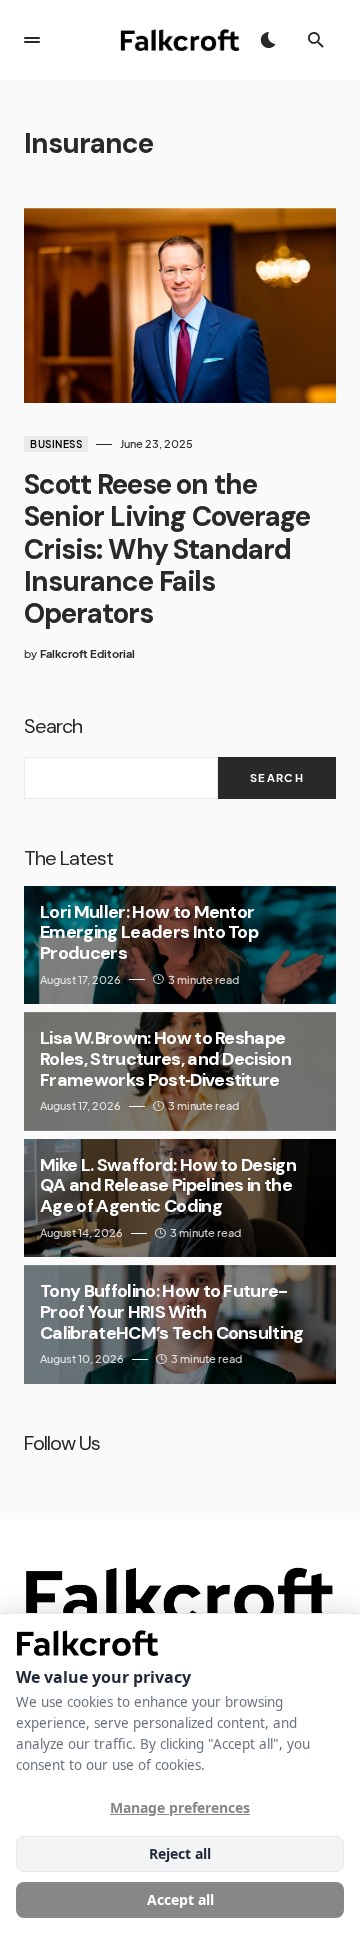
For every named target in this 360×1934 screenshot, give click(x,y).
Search (53, 726)
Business (56, 444)
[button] (32, 40)
